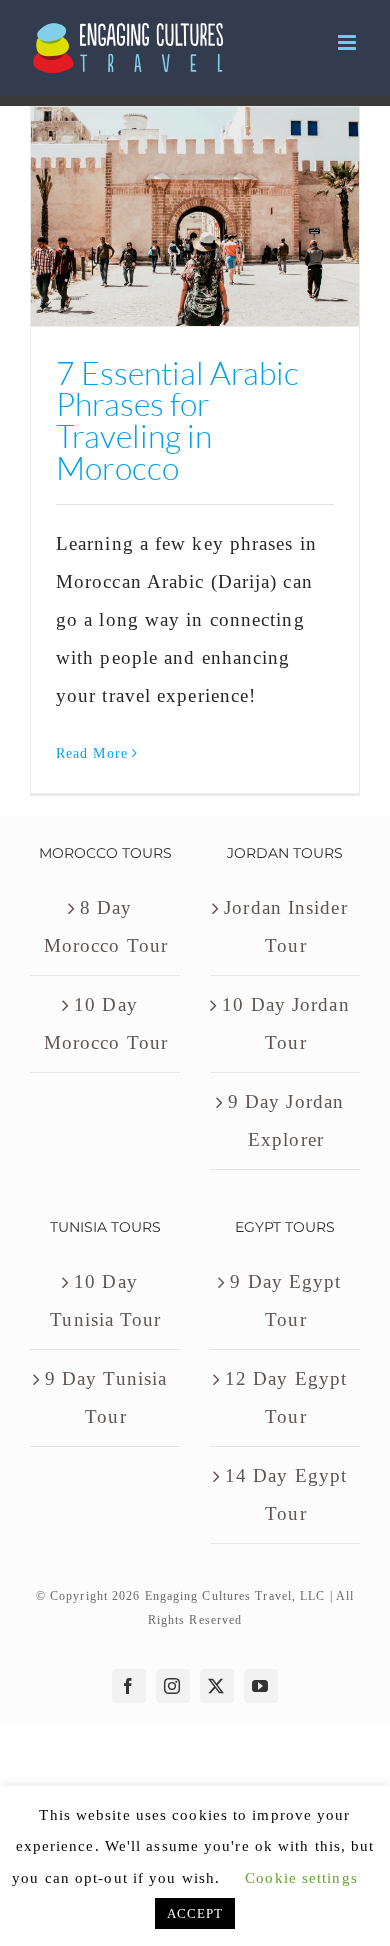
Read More (92, 753)
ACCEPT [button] (195, 1913)
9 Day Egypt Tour (285, 1300)
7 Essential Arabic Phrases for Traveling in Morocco (177, 420)
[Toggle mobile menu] (349, 42)
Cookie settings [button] (301, 1878)
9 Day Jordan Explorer (286, 1120)
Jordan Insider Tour (285, 926)
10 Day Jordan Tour (285, 1023)
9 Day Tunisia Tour (106, 1397)
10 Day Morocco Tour (106, 1023)
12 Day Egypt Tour (286, 1397)
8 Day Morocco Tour (106, 926)
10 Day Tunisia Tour (105, 1300)
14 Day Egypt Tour (286, 1494)
